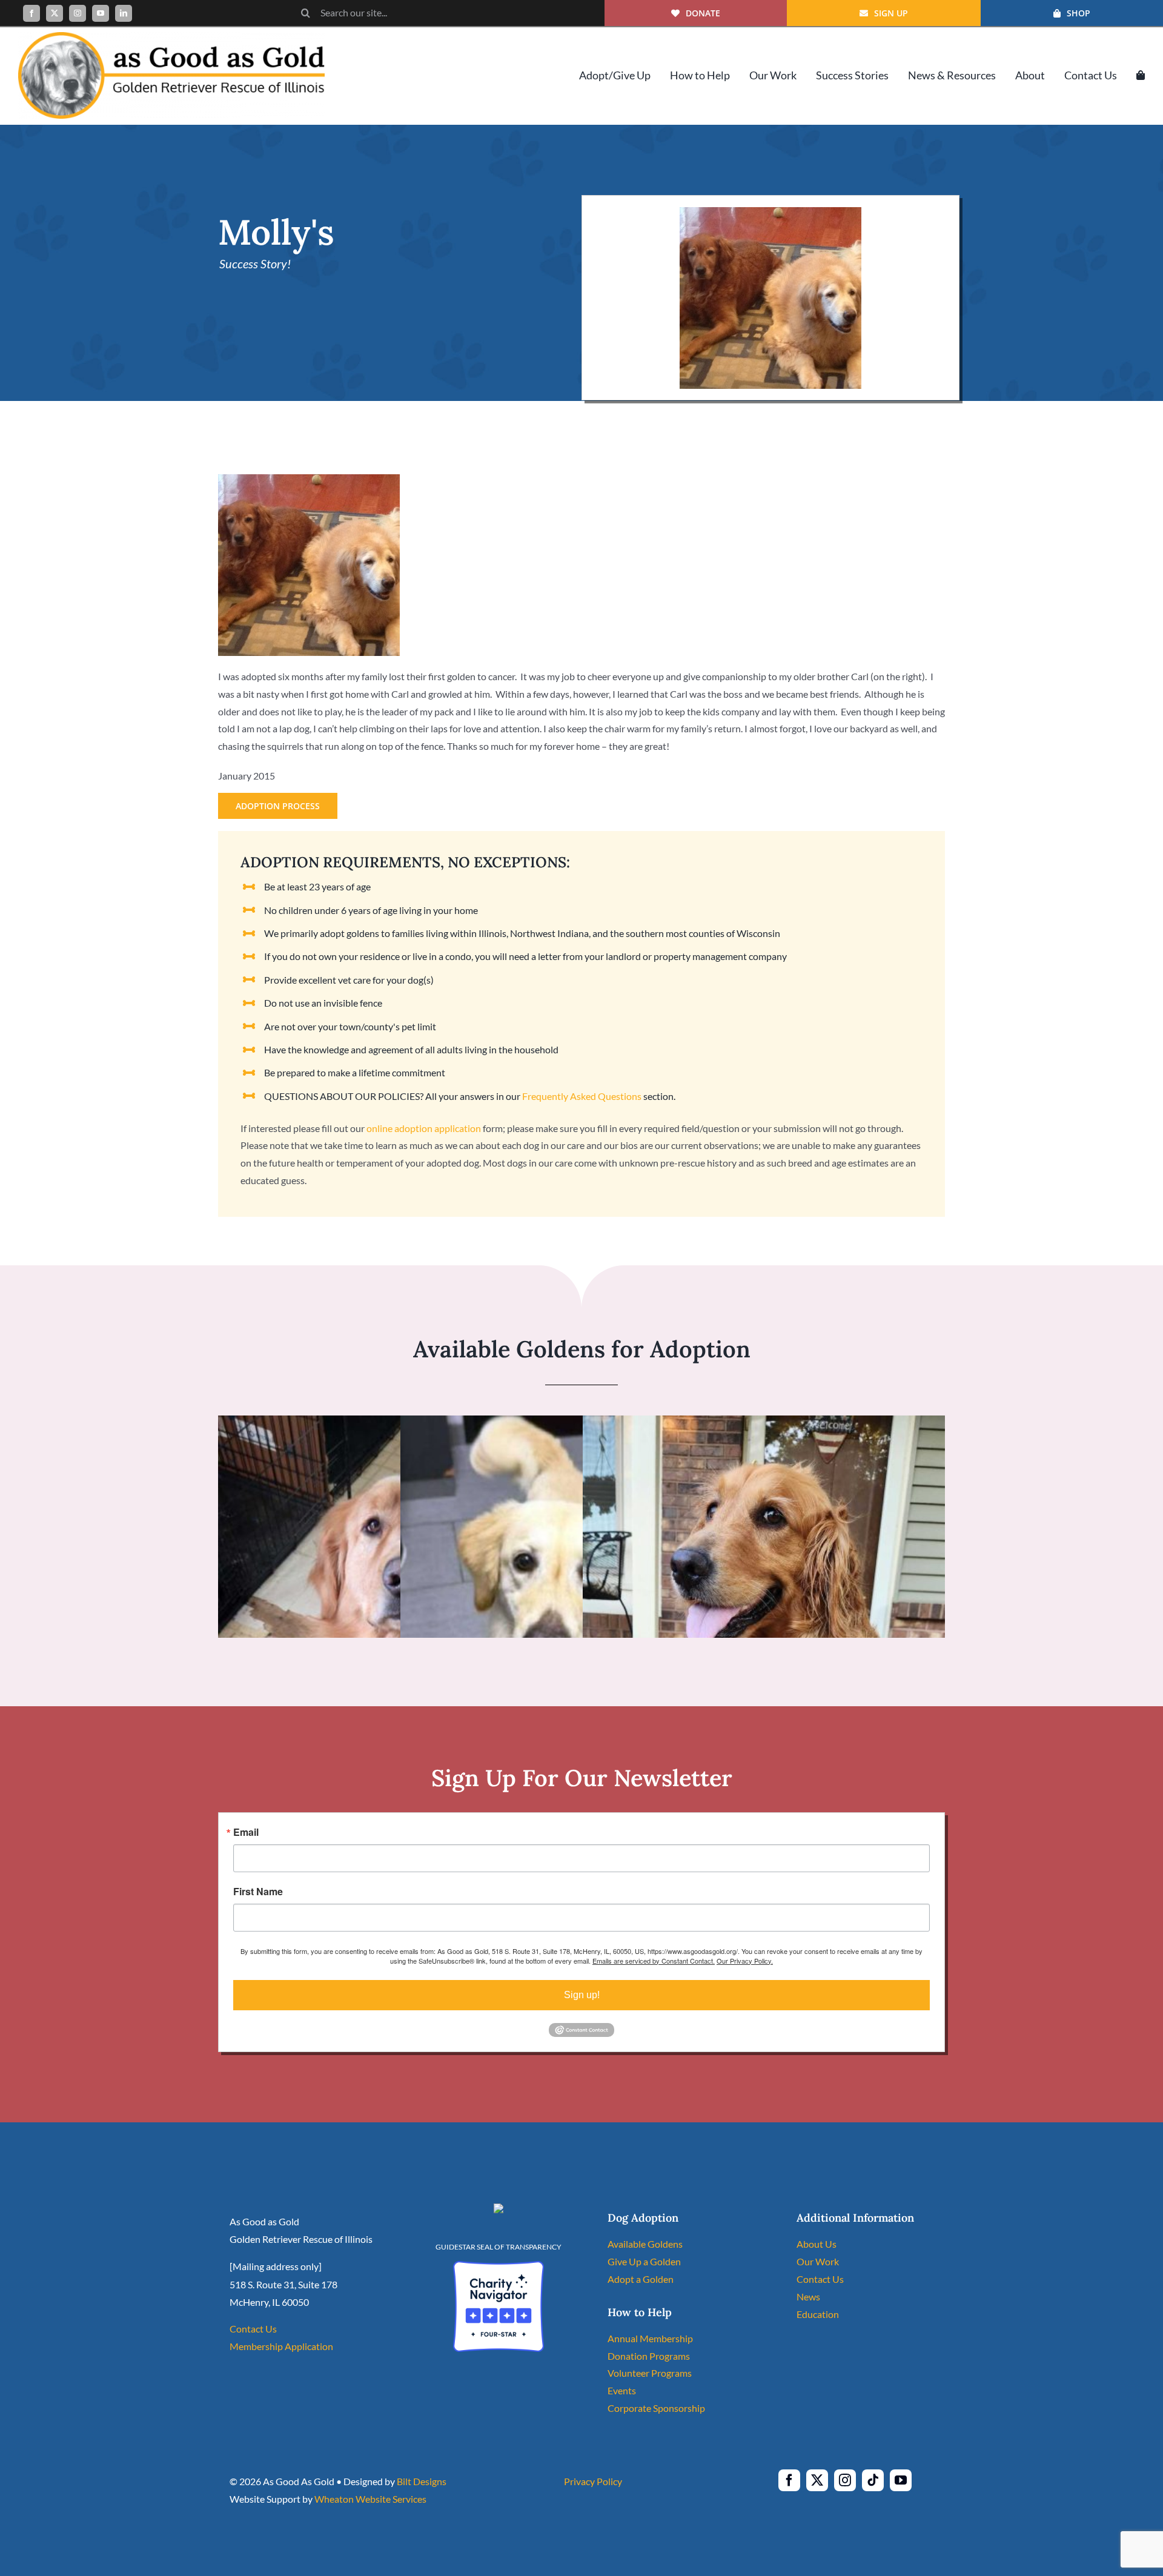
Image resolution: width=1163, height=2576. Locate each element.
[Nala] (567, 1424)
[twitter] (55, 13)
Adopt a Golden (641, 2279)
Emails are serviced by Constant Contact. (654, 1961)
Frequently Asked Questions (582, 1096)
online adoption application (424, 1128)
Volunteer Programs (650, 2373)
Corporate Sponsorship (656, 2408)
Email (246, 1832)
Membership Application (281, 2346)
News (808, 2296)
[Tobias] (399, 1424)
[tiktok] (873, 2480)
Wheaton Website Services (370, 2499)
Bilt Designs (422, 2481)
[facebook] (31, 13)
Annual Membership (650, 2338)
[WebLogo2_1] (171, 37)
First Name (258, 1892)
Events (622, 2390)
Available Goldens (645, 2244)
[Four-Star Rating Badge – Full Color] (499, 2266)
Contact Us (253, 2329)
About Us (817, 2244)
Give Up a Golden (644, 2261)
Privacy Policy (593, 2481)
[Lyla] (764, 1424)
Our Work (818, 2261)
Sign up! (582, 1995)
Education (818, 2314)
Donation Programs (649, 2356)
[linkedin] (124, 13)
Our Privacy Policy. (745, 1961)
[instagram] (78, 13)
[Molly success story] (770, 212)
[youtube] (101, 13)
